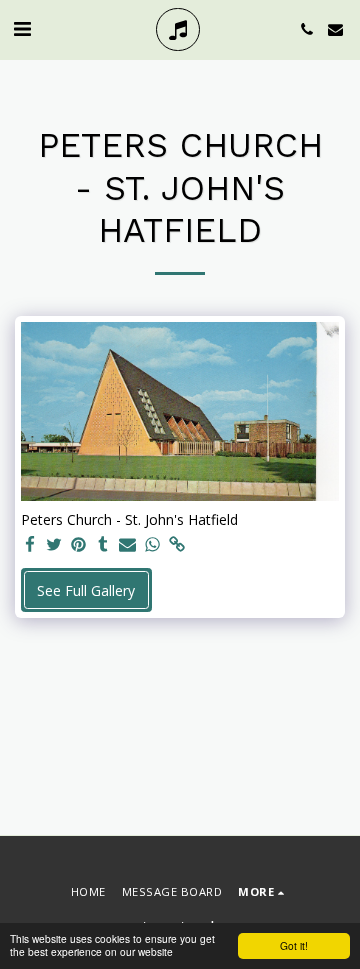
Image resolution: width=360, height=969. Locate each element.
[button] (22, 28)
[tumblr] (104, 545)
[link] (177, 545)
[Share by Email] (128, 545)
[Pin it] (79, 545)
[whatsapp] (153, 545)
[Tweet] (55, 545)
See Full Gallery (86, 590)
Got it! (294, 945)
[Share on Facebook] (30, 545)
